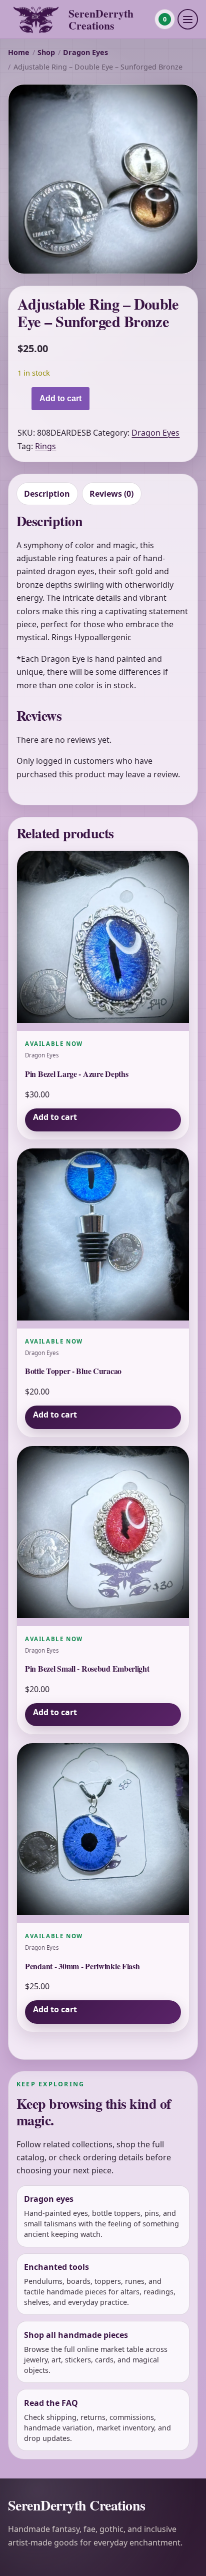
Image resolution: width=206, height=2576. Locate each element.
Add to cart (60, 398)
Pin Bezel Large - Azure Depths (76, 1074)
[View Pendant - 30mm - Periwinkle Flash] (103, 1833)
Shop (46, 52)
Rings (45, 446)
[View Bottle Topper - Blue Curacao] (103, 1238)
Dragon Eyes (85, 52)
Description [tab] (47, 494)
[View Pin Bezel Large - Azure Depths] (103, 941)
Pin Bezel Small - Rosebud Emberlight (87, 1668)
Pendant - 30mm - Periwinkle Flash (82, 1966)
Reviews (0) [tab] (111, 494)
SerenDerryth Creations (101, 19)
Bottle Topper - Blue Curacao (73, 1371)
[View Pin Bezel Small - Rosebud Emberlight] (103, 1536)
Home (19, 52)
